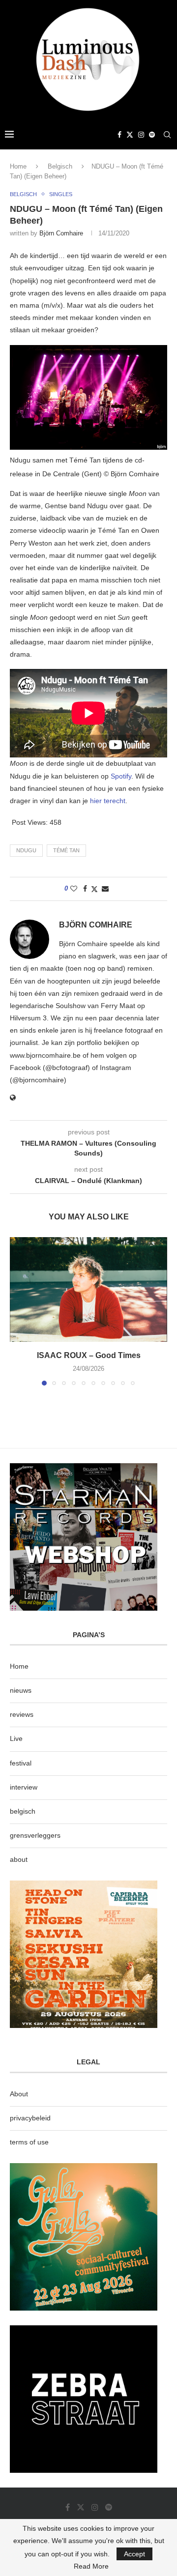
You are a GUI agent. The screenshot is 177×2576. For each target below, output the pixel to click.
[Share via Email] (105, 889)
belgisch (23, 1811)
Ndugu (26, 850)
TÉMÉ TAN (66, 850)
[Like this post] (74, 889)
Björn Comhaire (61, 233)
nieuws (21, 1690)
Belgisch (60, 166)
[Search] (167, 135)
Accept (134, 2554)
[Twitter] (130, 135)
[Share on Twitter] (94, 889)
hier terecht (108, 801)
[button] (18, 1311)
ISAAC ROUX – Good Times (89, 1355)
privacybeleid (30, 2118)
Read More (91, 2566)
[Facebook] (119, 135)
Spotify (121, 776)
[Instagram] (141, 135)
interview (24, 1787)
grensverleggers (35, 1835)
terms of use (29, 2142)
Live (16, 1738)
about (19, 1859)
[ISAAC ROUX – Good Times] (88, 1289)
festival (21, 1763)
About (19, 2094)
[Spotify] (152, 135)
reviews (22, 1714)
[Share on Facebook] (85, 889)
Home (18, 166)
